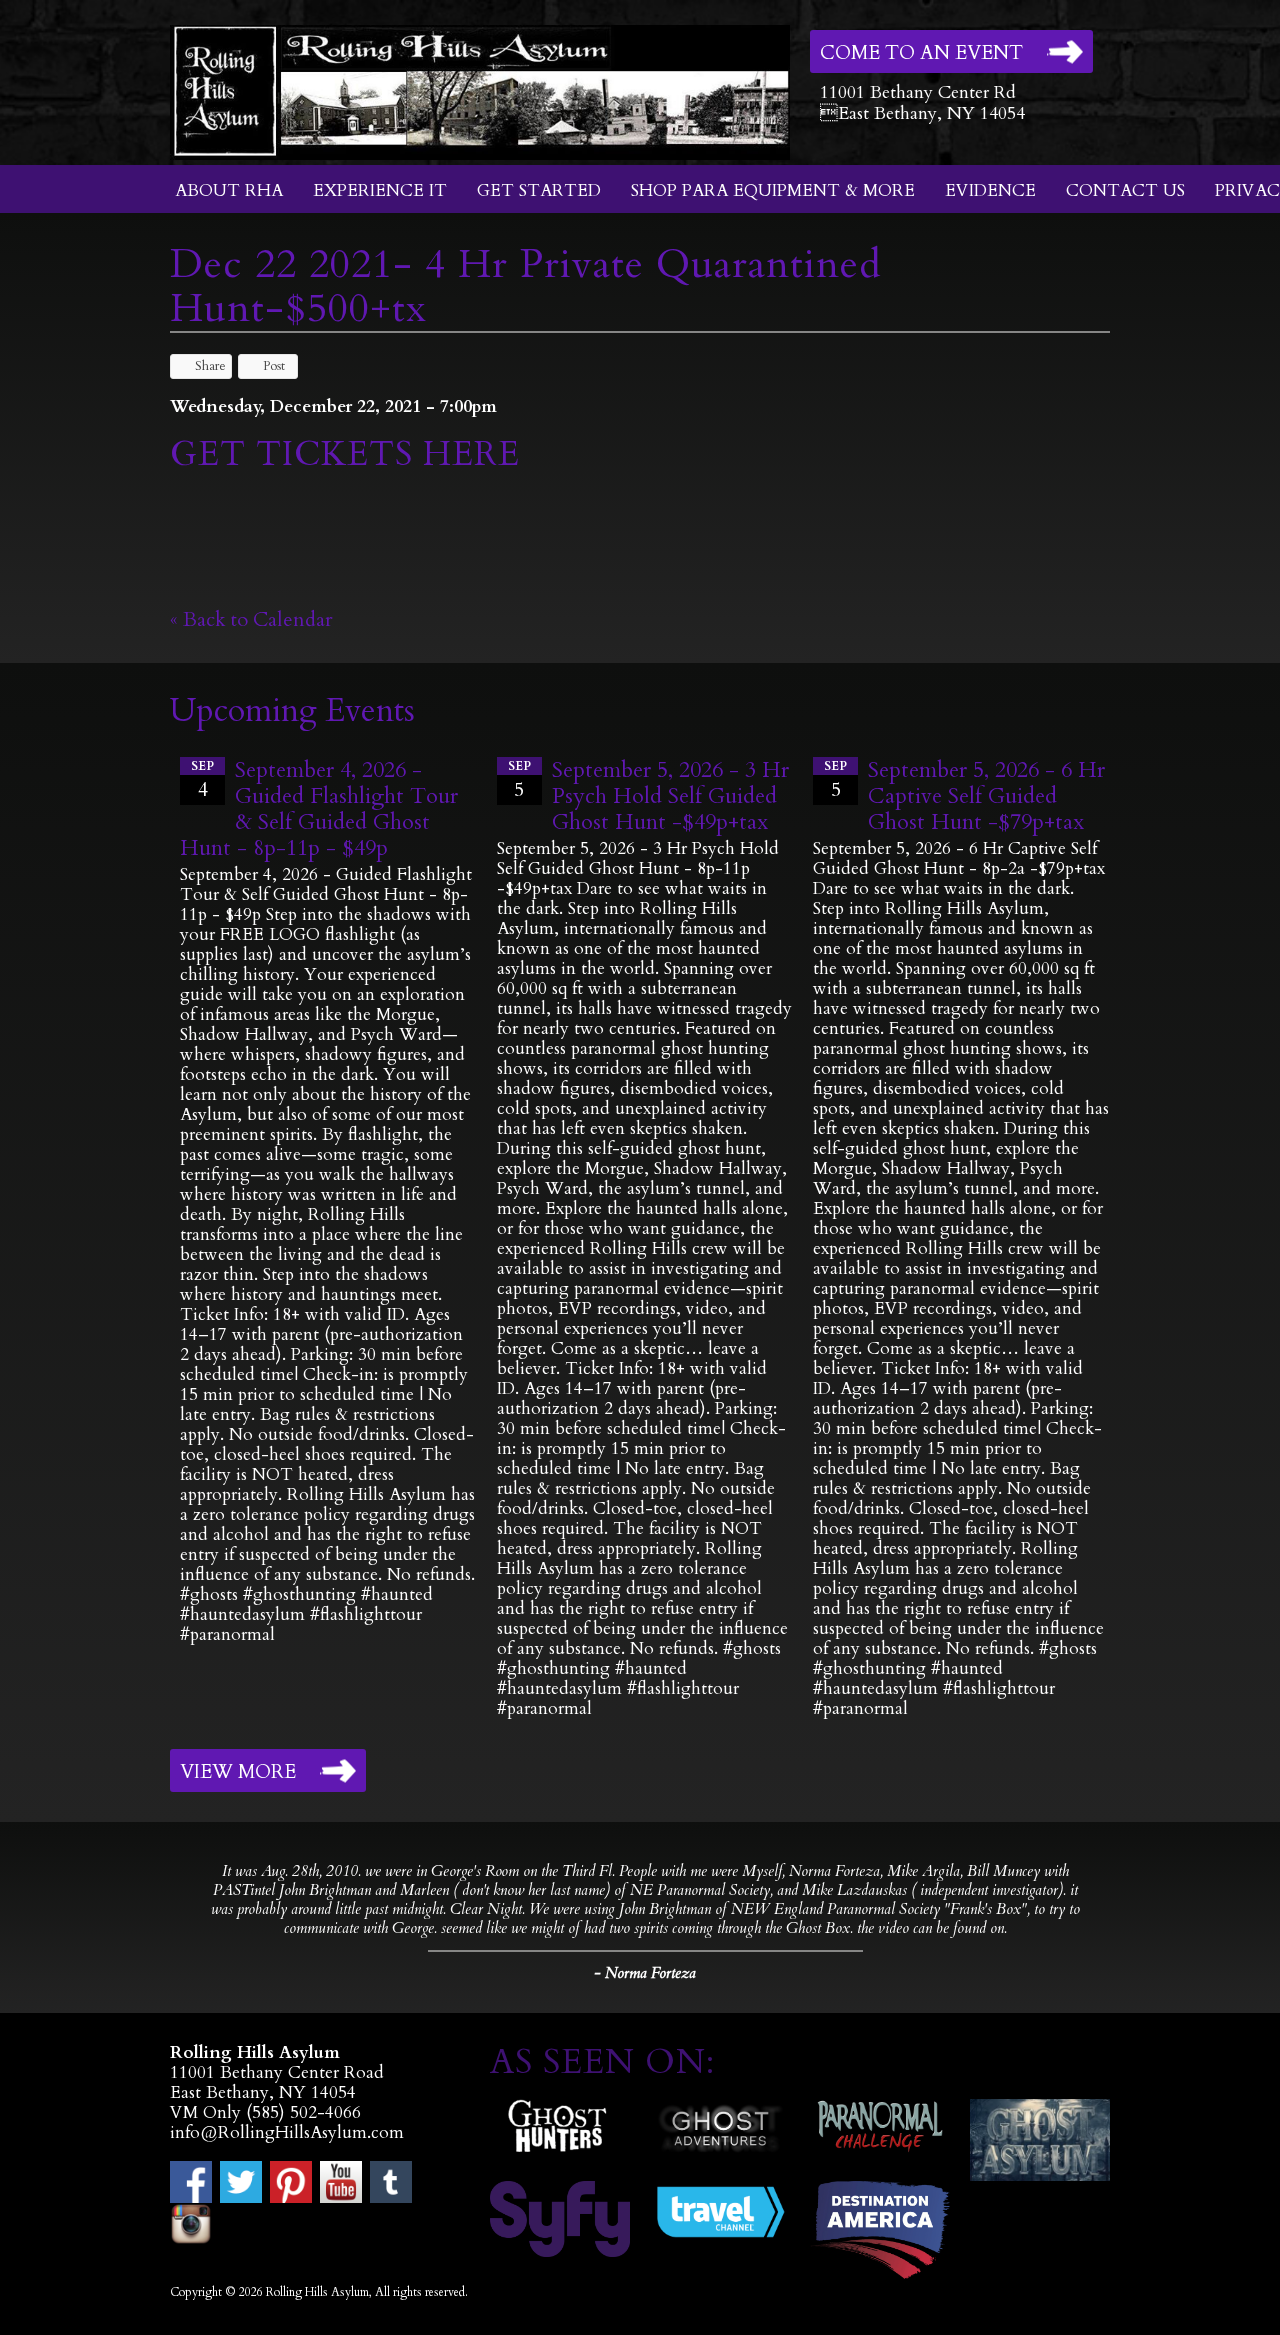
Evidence (990, 190)
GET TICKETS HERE (350, 454)
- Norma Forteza (645, 1973)
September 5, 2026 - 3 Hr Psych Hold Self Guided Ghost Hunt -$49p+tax (670, 796)
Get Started (539, 190)
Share (210, 366)
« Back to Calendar (251, 619)
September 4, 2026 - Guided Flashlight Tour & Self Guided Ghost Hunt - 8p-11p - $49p (319, 809)
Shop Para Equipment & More (773, 190)
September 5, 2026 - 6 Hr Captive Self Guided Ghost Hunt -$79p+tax (986, 796)
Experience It (380, 190)
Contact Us (1125, 190)
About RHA (229, 190)
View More (238, 1772)
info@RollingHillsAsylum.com (287, 2132)
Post (274, 366)
